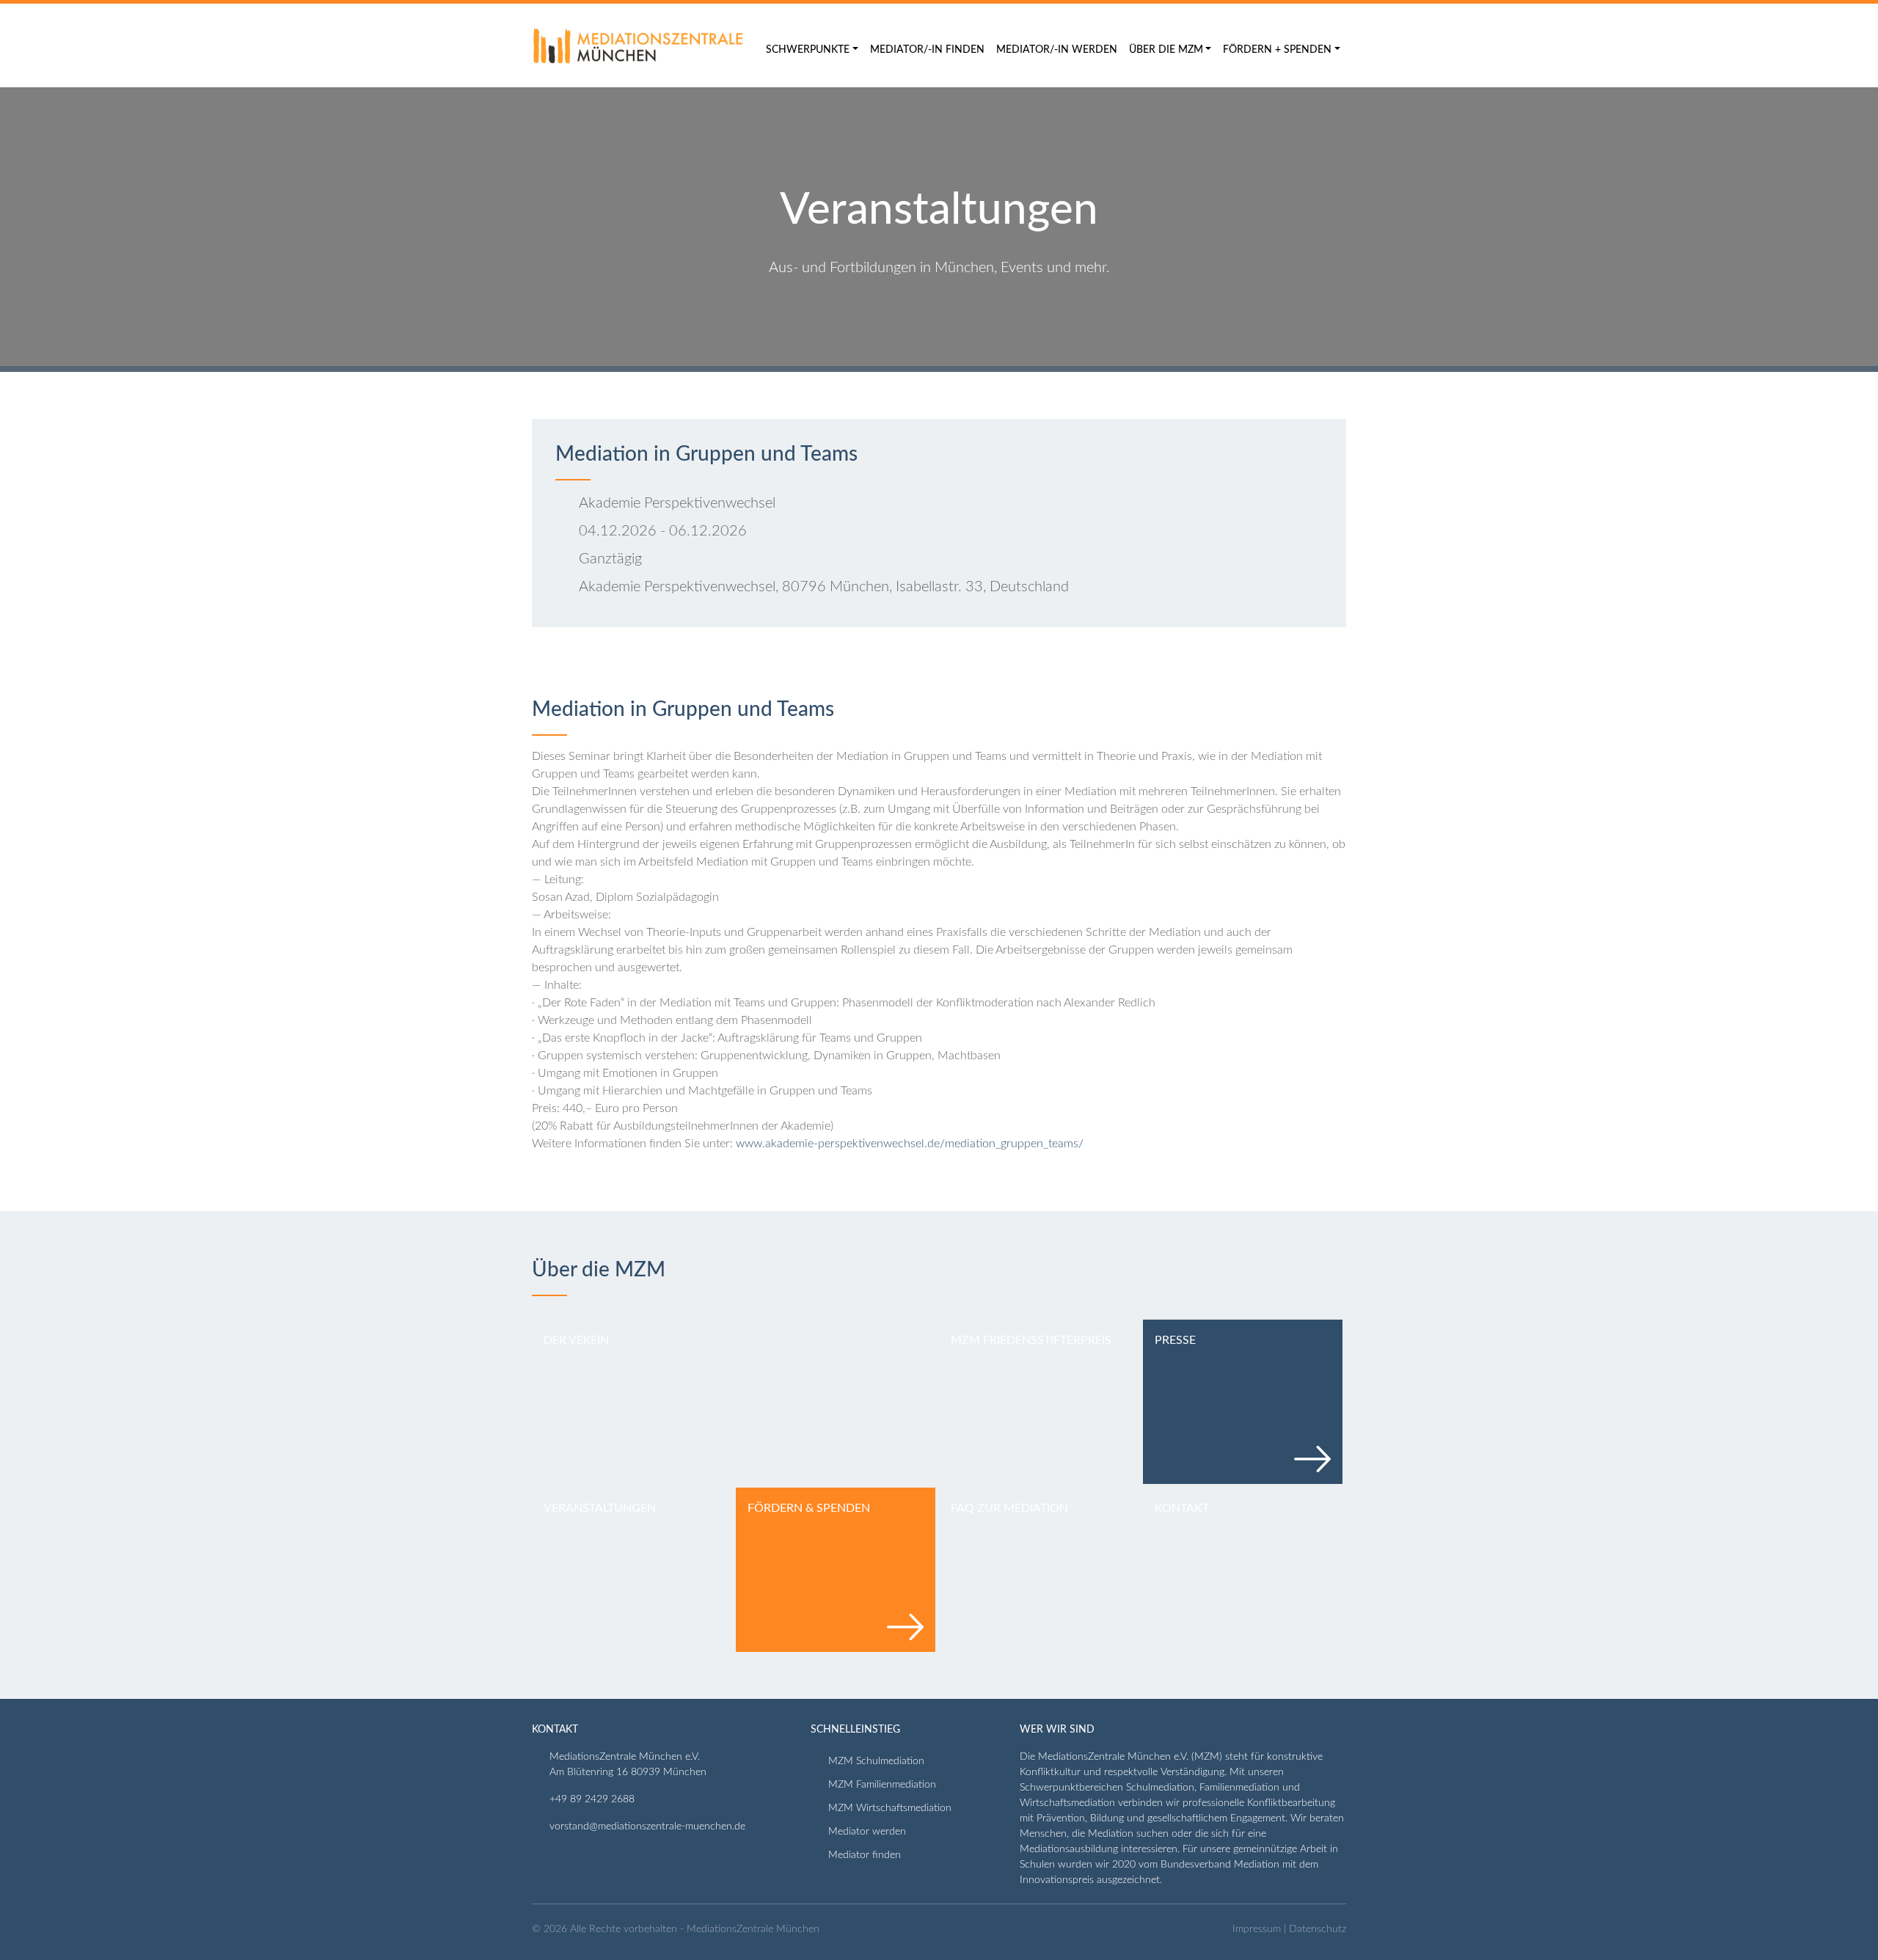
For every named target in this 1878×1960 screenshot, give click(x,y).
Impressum (1257, 1929)
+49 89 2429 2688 (592, 1799)
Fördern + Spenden (1277, 50)
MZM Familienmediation (882, 1785)
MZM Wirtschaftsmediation (890, 1808)
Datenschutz (1318, 1929)
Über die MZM (1166, 50)
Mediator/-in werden (1057, 50)
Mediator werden (867, 1832)
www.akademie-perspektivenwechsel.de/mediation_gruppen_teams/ (910, 1144)
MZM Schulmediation (876, 1761)
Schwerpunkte (808, 50)
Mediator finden (865, 1855)
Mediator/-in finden (927, 50)
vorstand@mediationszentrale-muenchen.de (647, 1826)
